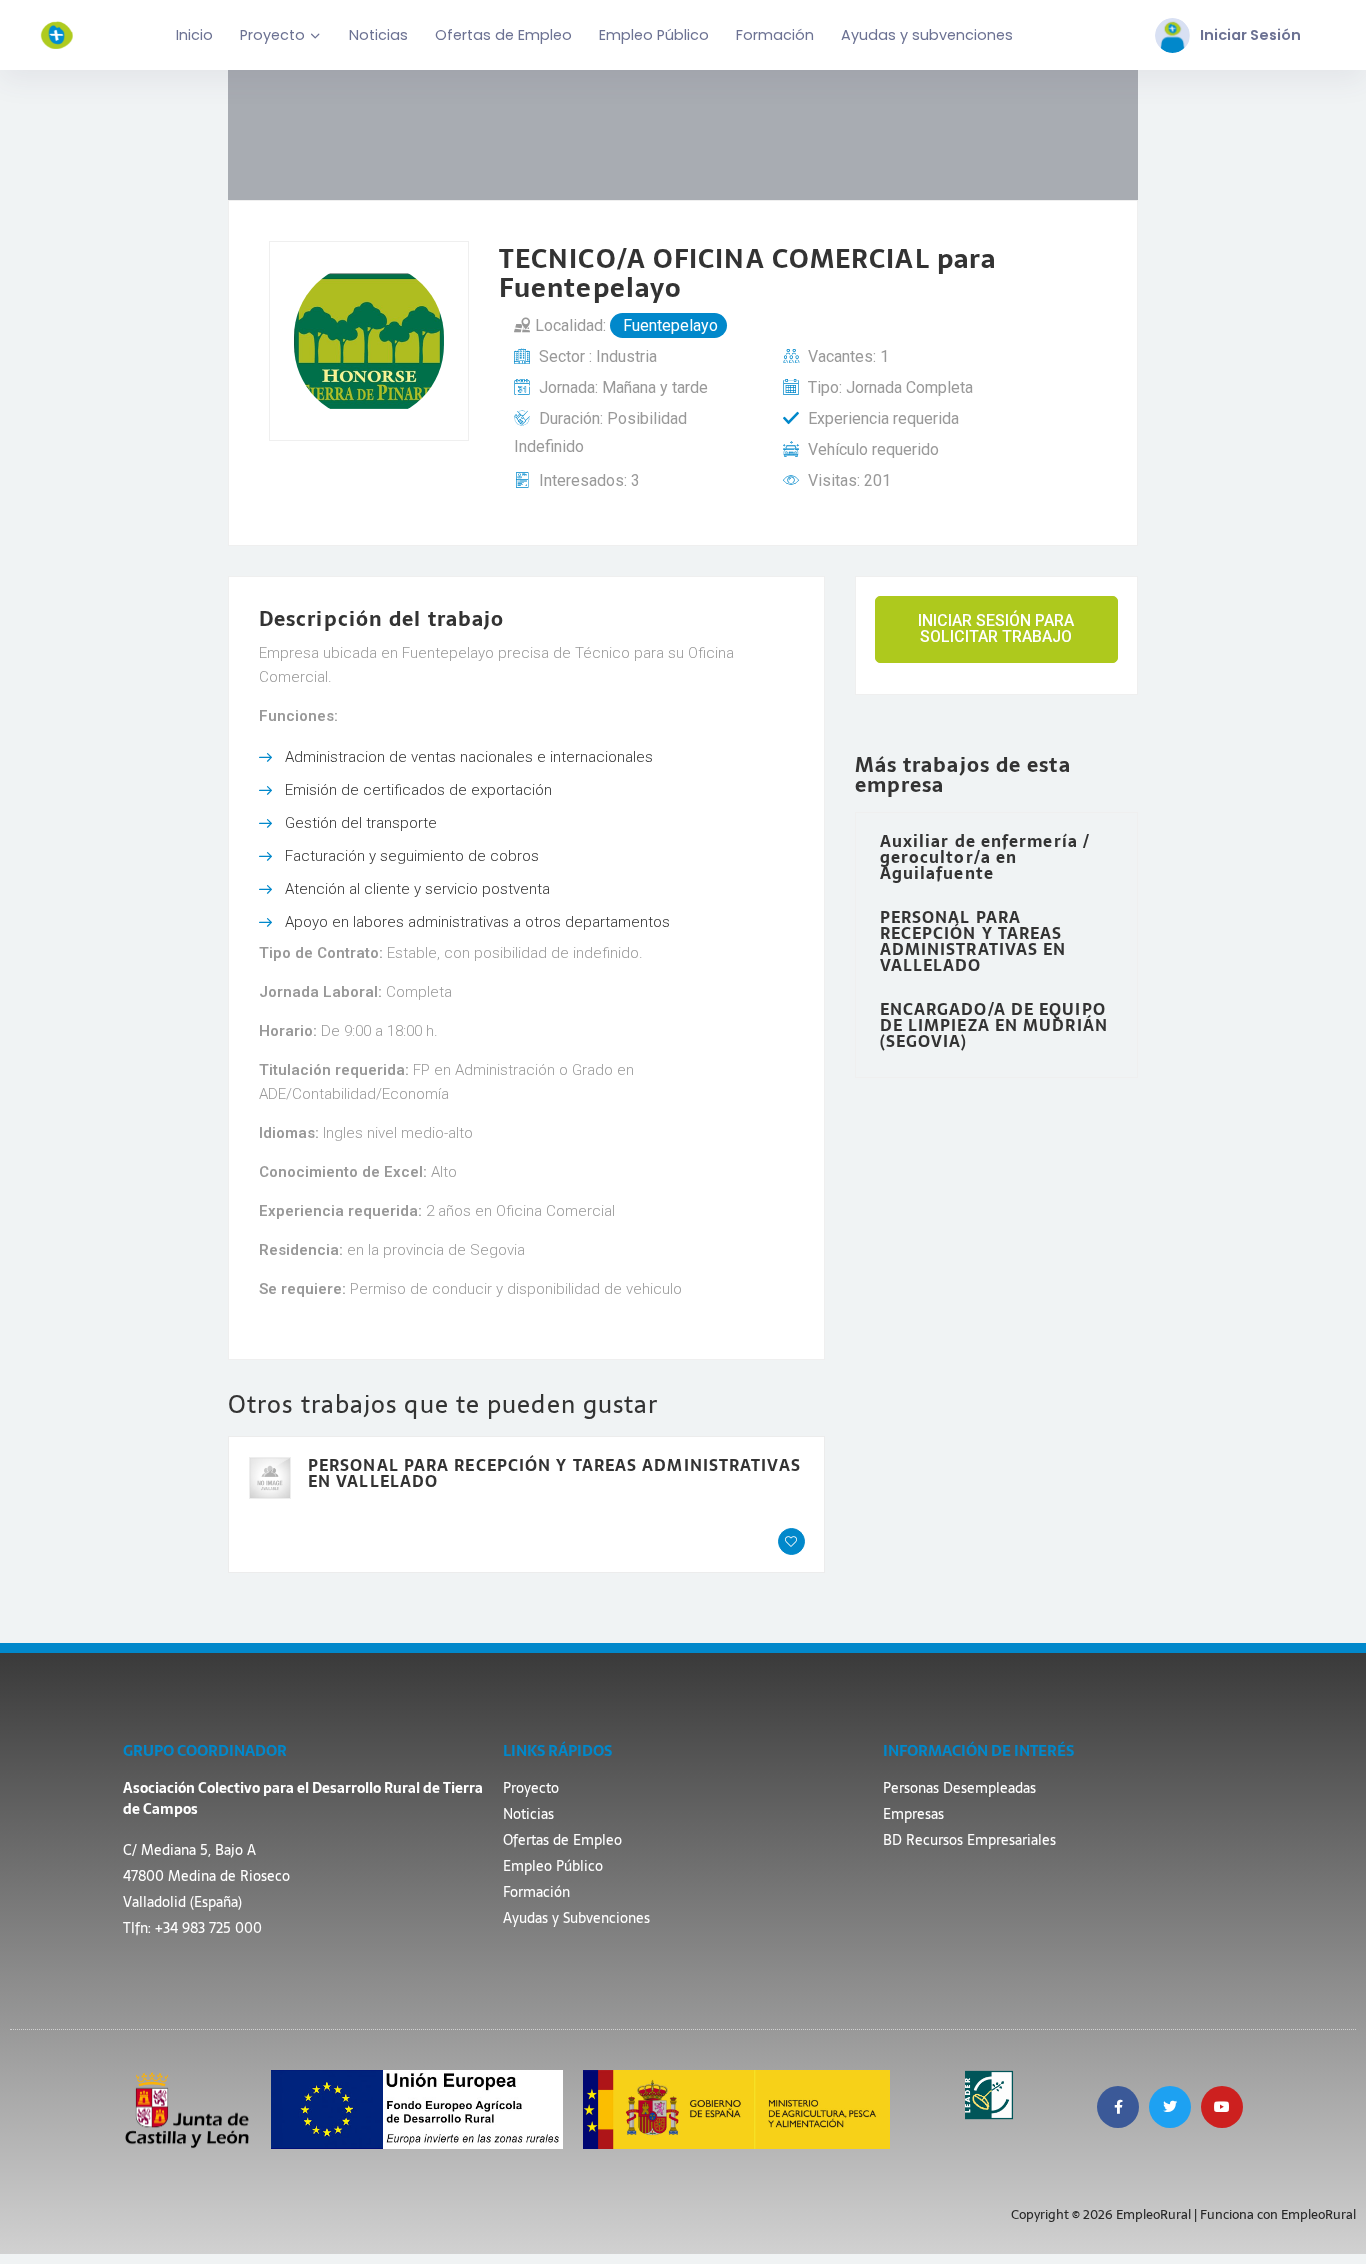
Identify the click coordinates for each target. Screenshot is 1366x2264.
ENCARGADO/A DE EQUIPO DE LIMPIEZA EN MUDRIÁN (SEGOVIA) (994, 1025)
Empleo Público (654, 35)
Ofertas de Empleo (503, 35)
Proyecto (272, 35)
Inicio (194, 35)
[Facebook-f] (1118, 2107)
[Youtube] (1222, 2107)
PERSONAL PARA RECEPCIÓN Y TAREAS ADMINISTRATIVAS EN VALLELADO (554, 1473)
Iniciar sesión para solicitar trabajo (996, 628)
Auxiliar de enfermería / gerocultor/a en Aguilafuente (985, 857)
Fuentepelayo (668, 325)
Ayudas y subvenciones (927, 35)
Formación (775, 35)
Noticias (378, 35)
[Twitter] (1170, 2107)
